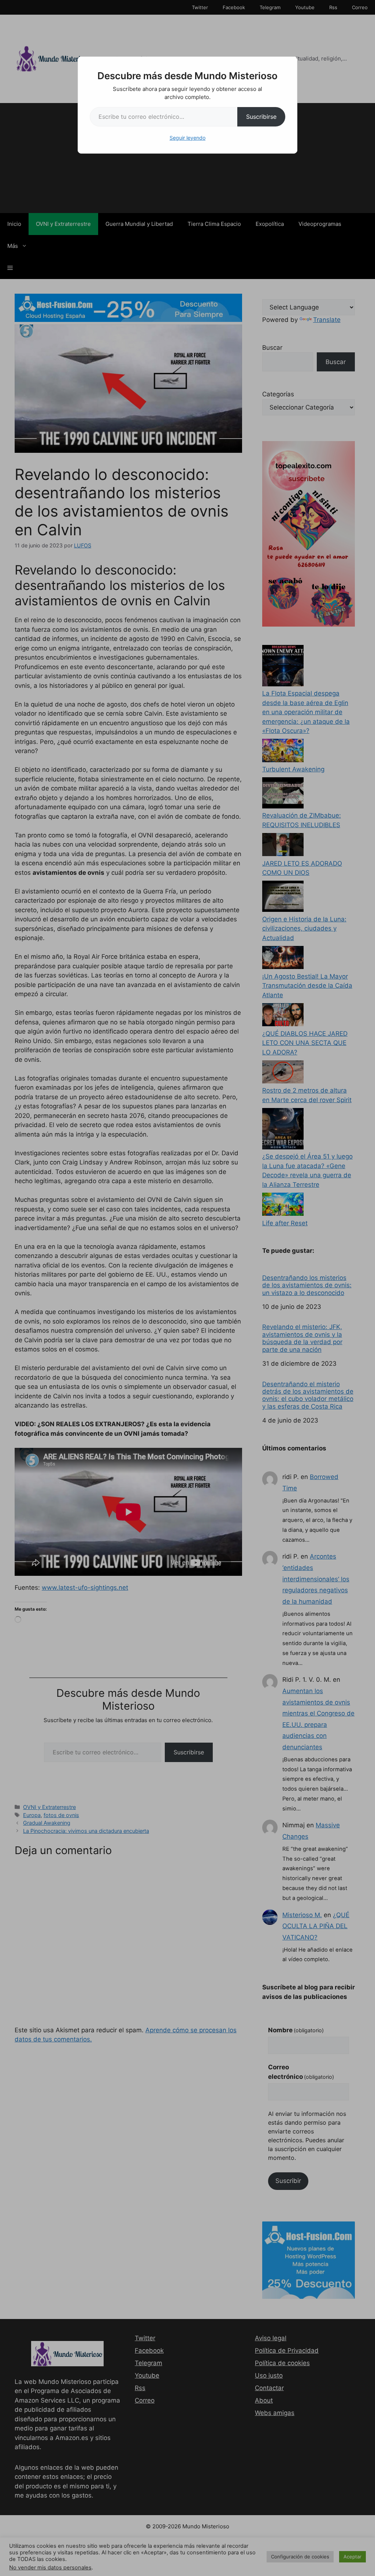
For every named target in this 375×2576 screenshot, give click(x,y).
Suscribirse (261, 117)
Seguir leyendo (187, 138)
